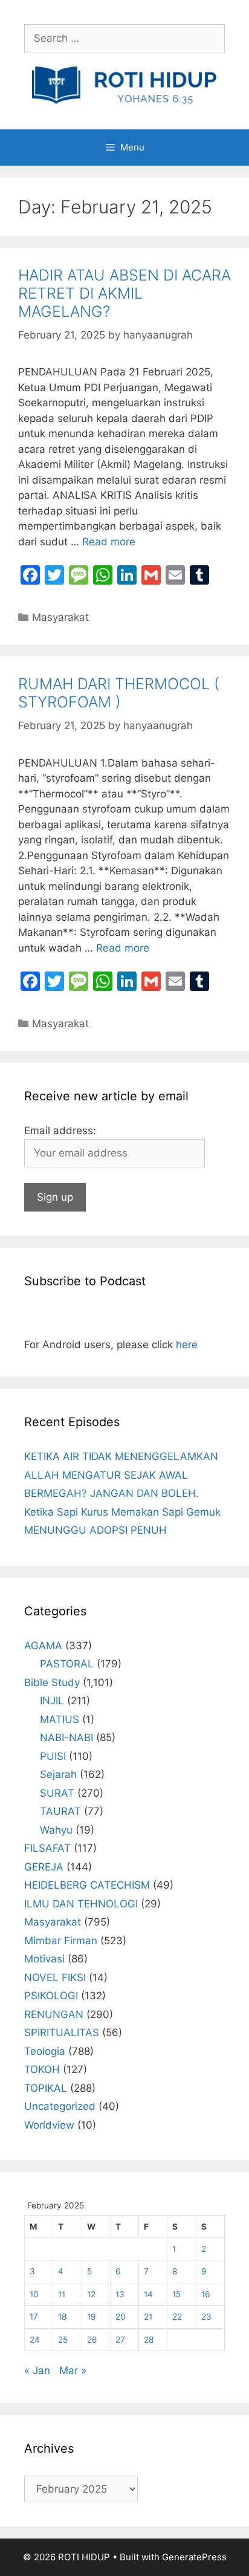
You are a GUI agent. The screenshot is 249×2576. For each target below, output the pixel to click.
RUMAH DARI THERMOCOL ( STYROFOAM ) (119, 693)
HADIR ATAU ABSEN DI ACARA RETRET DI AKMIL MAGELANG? (124, 293)
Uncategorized (60, 2106)
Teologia (45, 2051)
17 (34, 2317)
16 (205, 2294)
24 (35, 2340)
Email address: (60, 1131)
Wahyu (56, 1830)
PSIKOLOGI (51, 1996)
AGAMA (43, 1646)
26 (92, 2340)
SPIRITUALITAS (62, 2033)
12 (91, 2294)
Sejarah (58, 1774)
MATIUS (60, 1719)
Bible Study (52, 1682)
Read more (109, 542)
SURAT (57, 1793)
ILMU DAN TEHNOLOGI (81, 1904)
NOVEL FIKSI (55, 1977)
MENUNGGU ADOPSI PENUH (95, 1530)
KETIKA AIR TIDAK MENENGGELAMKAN (121, 1456)
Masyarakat (60, 617)
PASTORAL (67, 1664)
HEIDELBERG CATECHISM (87, 1885)
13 (120, 2294)
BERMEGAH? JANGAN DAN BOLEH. (112, 1493)
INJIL (52, 1701)
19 (91, 2317)
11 (62, 2294)
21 (148, 2317)
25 (63, 2340)
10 (34, 2294)
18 (62, 2317)
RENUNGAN (54, 2014)
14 (148, 2294)
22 (177, 2317)
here (187, 1345)
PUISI (53, 1756)
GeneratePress (194, 2557)
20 (121, 2317)
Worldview (49, 2125)
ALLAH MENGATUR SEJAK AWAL (106, 1475)
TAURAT (60, 1811)
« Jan (37, 2370)
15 (176, 2294)
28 (149, 2340)
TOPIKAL (46, 2088)
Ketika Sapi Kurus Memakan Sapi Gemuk (122, 1512)
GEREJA (44, 1867)
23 (206, 2317)
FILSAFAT (47, 1848)
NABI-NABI (66, 1737)
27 (120, 2340)
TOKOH (42, 2069)
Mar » (73, 2370)
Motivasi (44, 1959)
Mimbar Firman (61, 1941)
